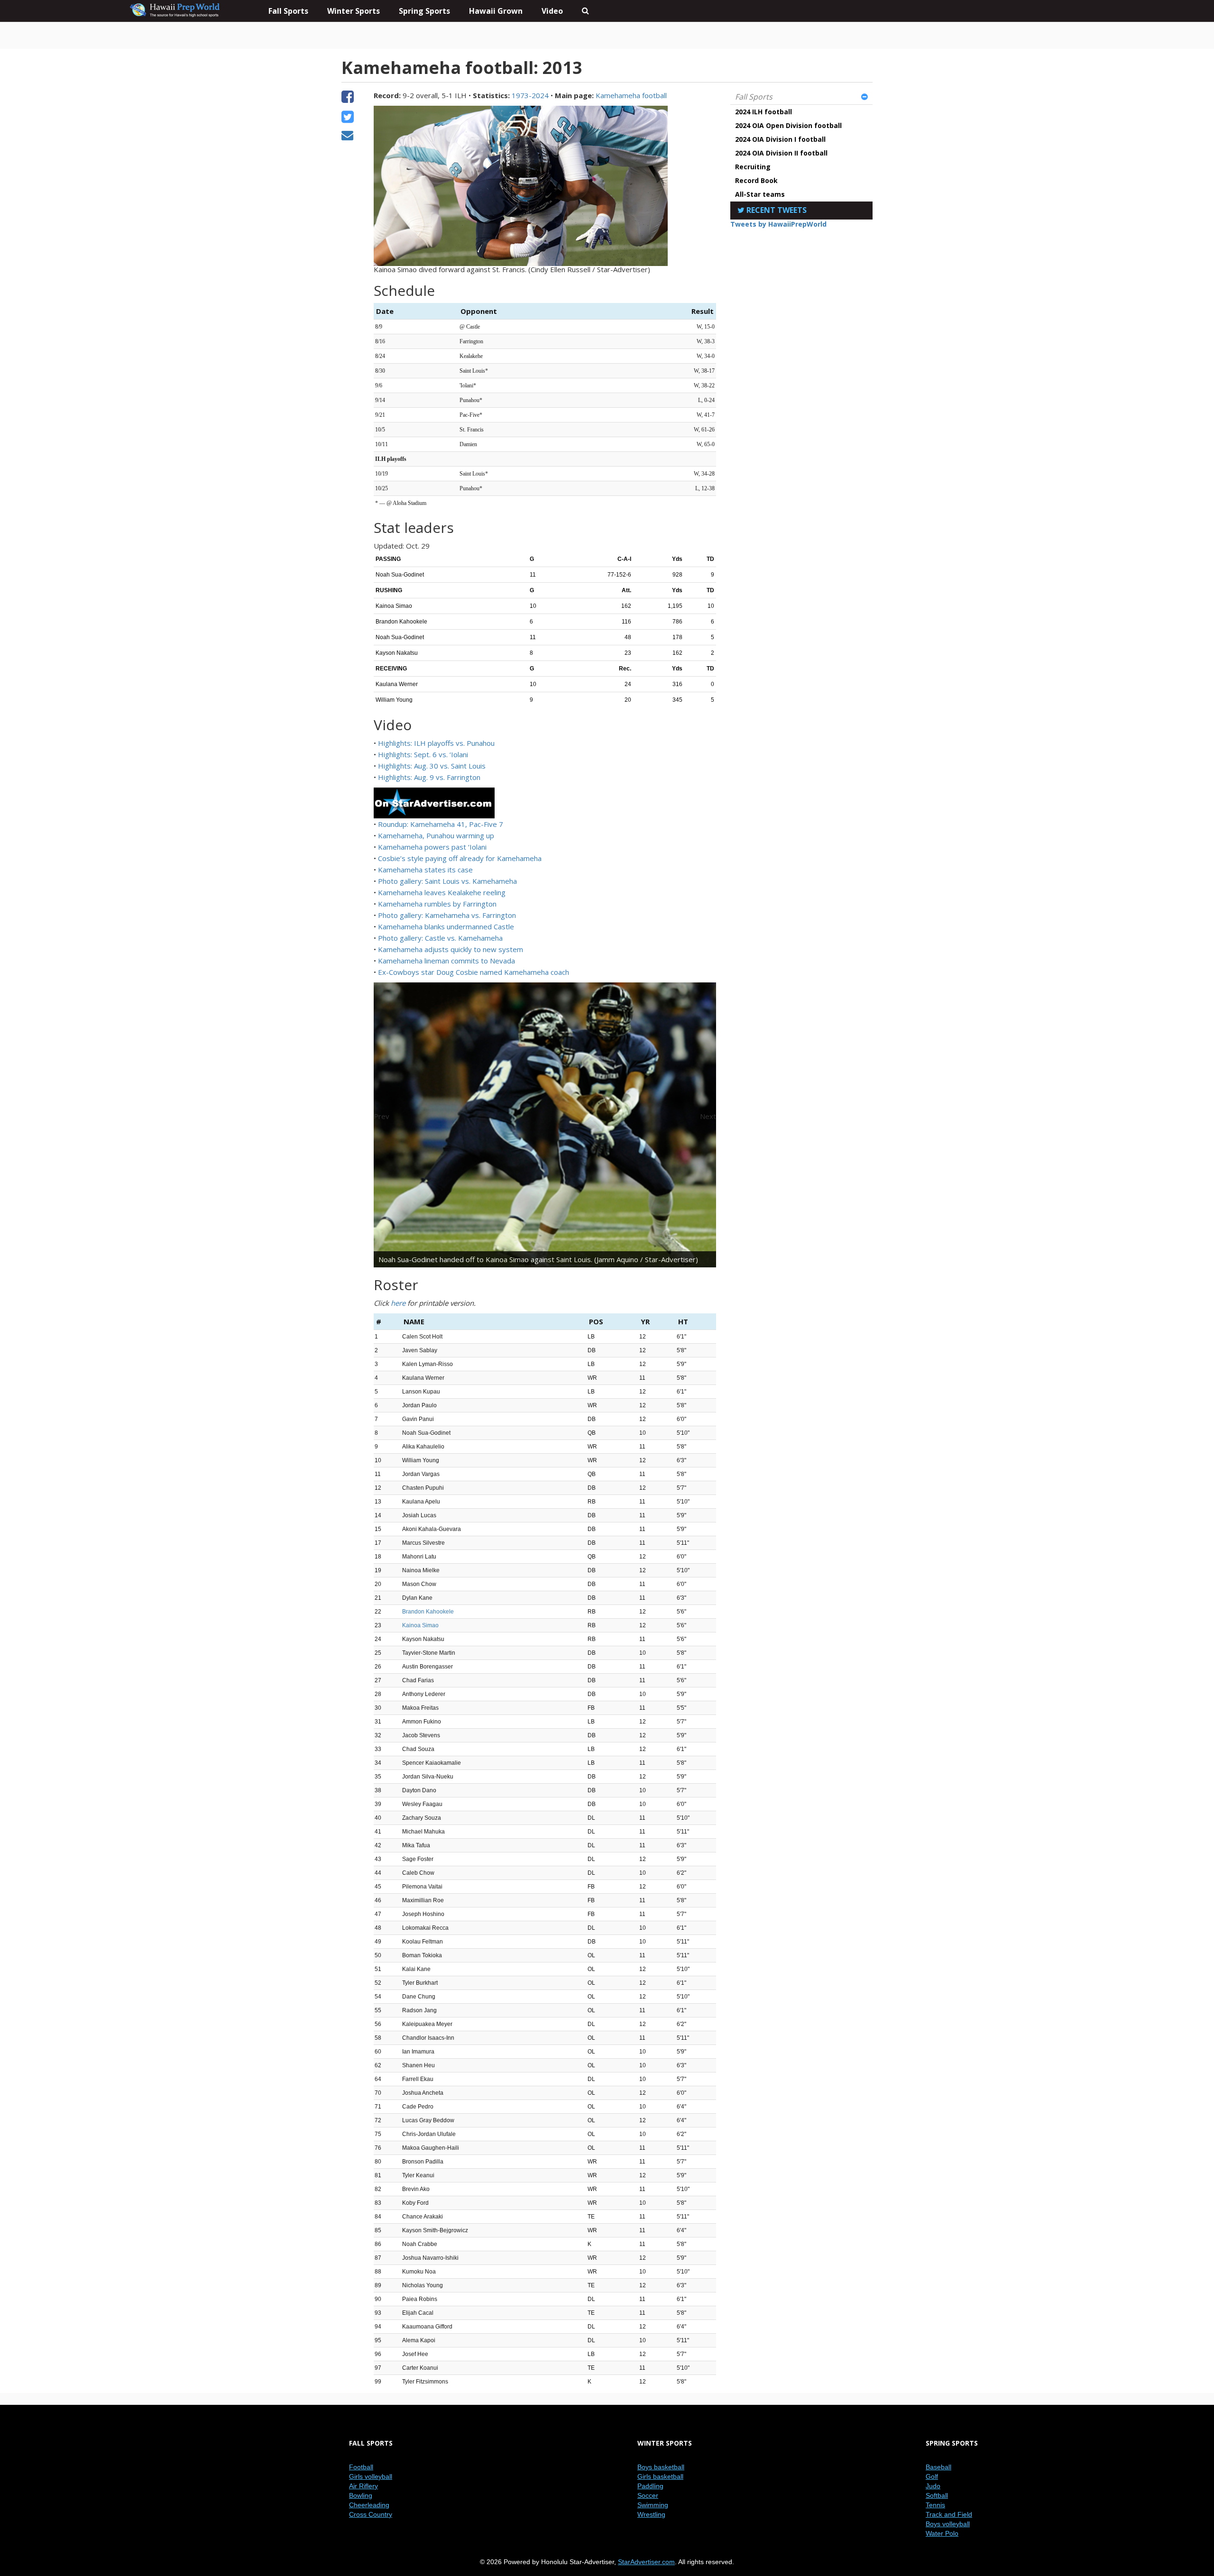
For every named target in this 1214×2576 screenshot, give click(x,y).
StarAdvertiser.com (646, 2562)
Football (361, 2467)
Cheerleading (369, 2505)
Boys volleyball (948, 2524)
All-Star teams (760, 194)
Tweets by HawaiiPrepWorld (778, 224)
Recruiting (753, 167)
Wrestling (651, 2514)
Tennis (935, 2505)
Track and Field (949, 2514)
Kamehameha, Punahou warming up (436, 835)
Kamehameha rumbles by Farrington (437, 904)
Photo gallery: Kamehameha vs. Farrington (447, 915)
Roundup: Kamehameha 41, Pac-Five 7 (441, 824)
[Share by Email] (347, 137)
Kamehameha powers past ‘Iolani (432, 847)
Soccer (648, 2495)
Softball (937, 2495)
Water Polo (942, 2533)
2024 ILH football (763, 112)
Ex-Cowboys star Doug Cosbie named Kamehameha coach (474, 972)
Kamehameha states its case (425, 870)
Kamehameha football (631, 95)
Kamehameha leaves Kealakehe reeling (442, 892)
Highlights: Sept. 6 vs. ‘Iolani (423, 754)
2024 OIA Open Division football (788, 125)
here (398, 1303)
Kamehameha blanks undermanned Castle (446, 926)
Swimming (653, 2505)
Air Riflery (363, 2486)
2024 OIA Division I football (780, 139)
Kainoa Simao (420, 1625)
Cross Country (371, 2514)
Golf (932, 2476)
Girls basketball (660, 2476)
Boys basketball (661, 2467)
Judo (933, 2486)
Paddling (650, 2486)
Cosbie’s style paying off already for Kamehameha (460, 858)
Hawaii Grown (496, 11)
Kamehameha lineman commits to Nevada (446, 961)
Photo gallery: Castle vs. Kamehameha (440, 938)
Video (552, 11)
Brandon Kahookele (428, 1612)
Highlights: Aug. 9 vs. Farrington (429, 777)
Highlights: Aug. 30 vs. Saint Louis (432, 766)
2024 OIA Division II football (781, 153)
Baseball (938, 2467)
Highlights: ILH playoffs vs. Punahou (436, 743)
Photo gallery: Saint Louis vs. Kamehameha (447, 881)
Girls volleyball (371, 2476)
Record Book (756, 180)
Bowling (361, 2495)
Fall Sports (754, 97)
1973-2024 (530, 95)
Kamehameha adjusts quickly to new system (451, 949)
